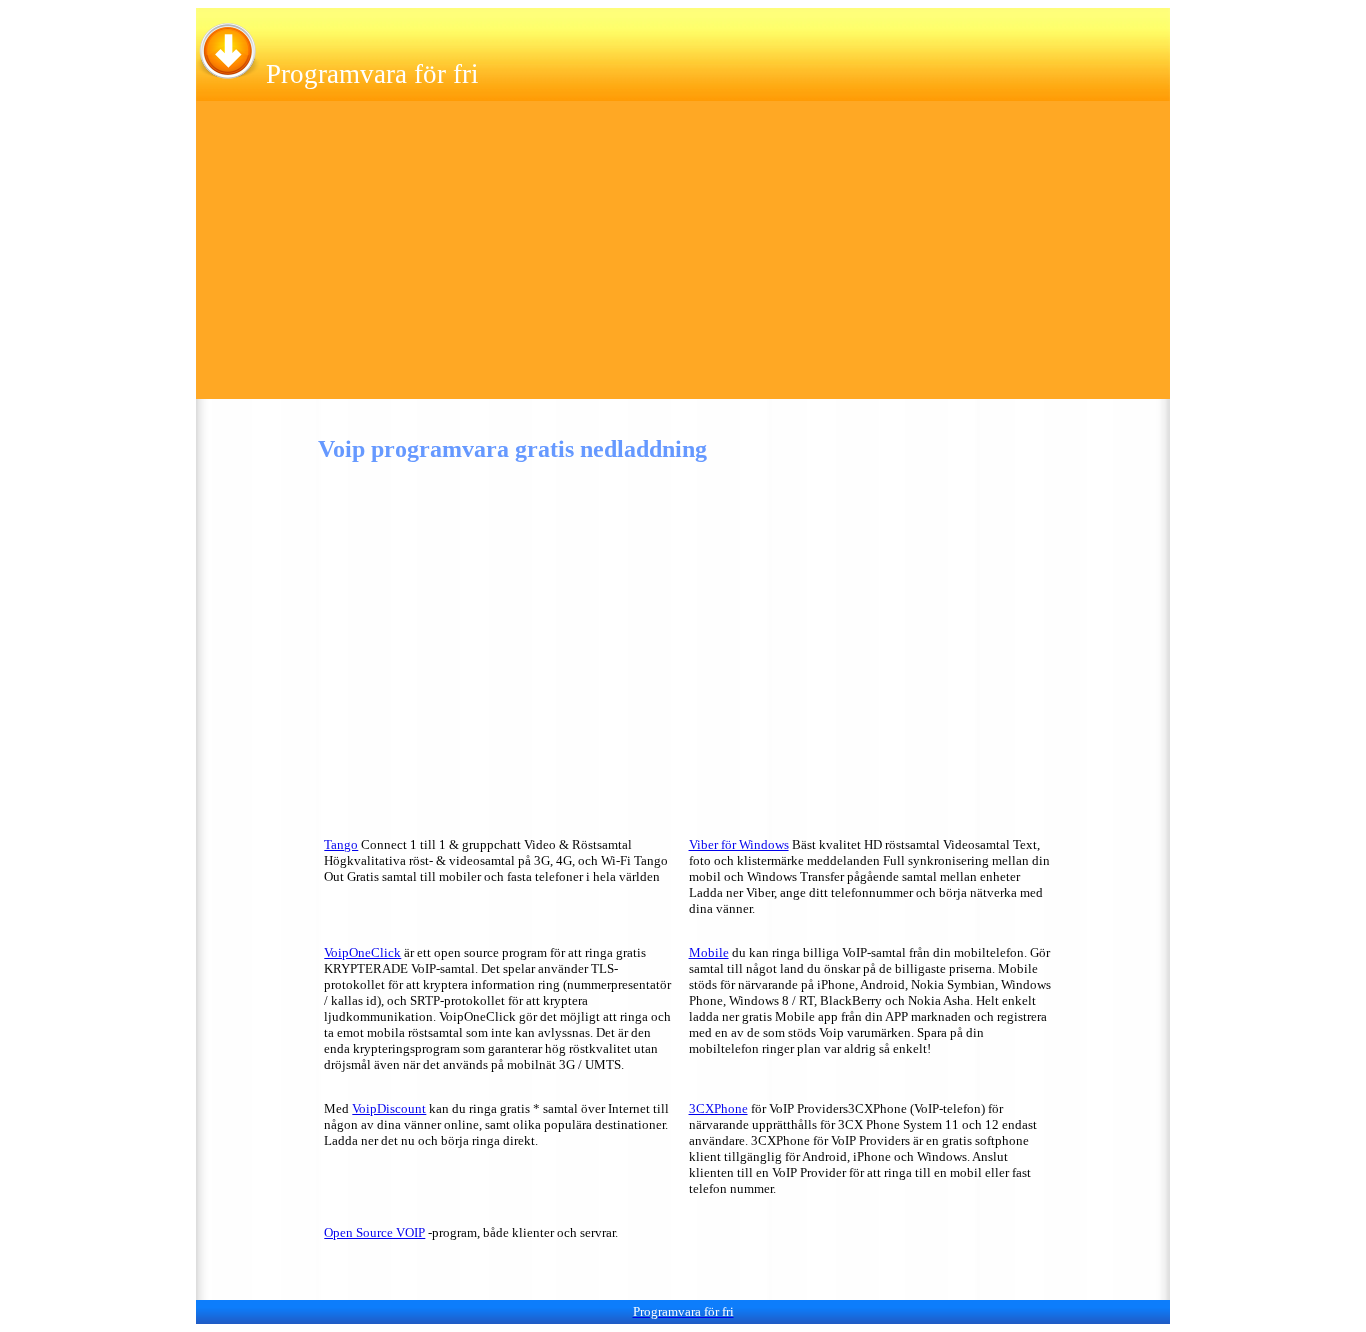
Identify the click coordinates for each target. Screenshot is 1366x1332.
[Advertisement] (683, 259)
